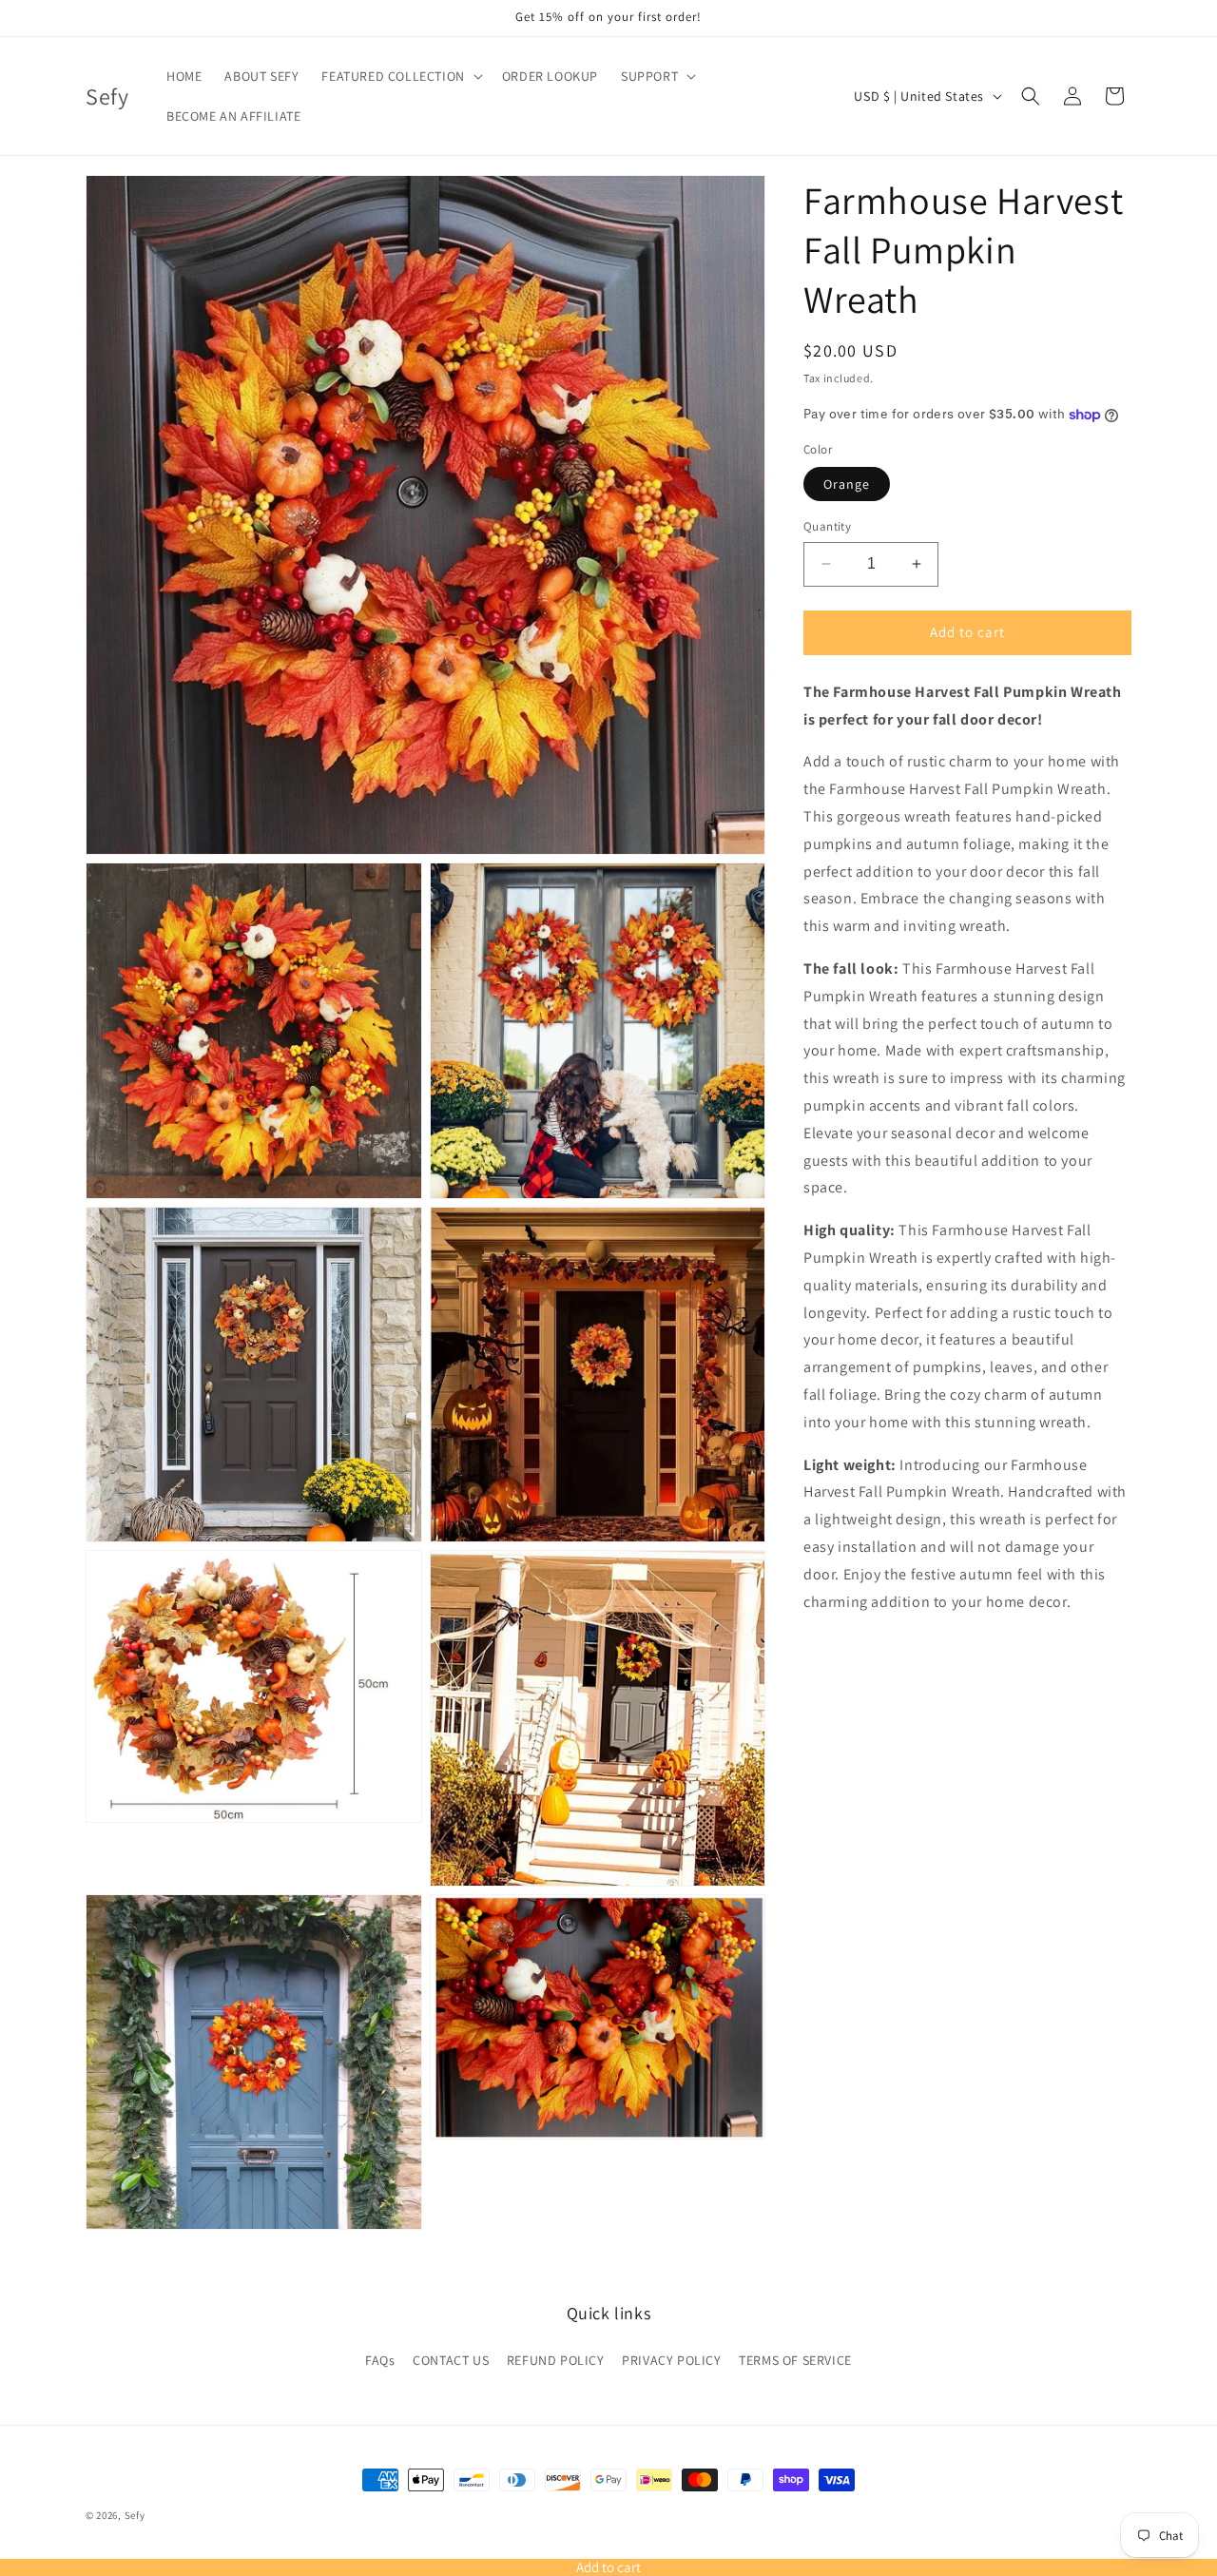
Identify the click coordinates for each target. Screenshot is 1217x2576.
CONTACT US (451, 2360)
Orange (847, 484)
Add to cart (608, 2567)
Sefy (135, 2515)
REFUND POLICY (556, 2360)
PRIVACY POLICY (671, 2360)
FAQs (380, 2360)
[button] (400, 76)
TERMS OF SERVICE (795, 2360)
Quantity (827, 526)
